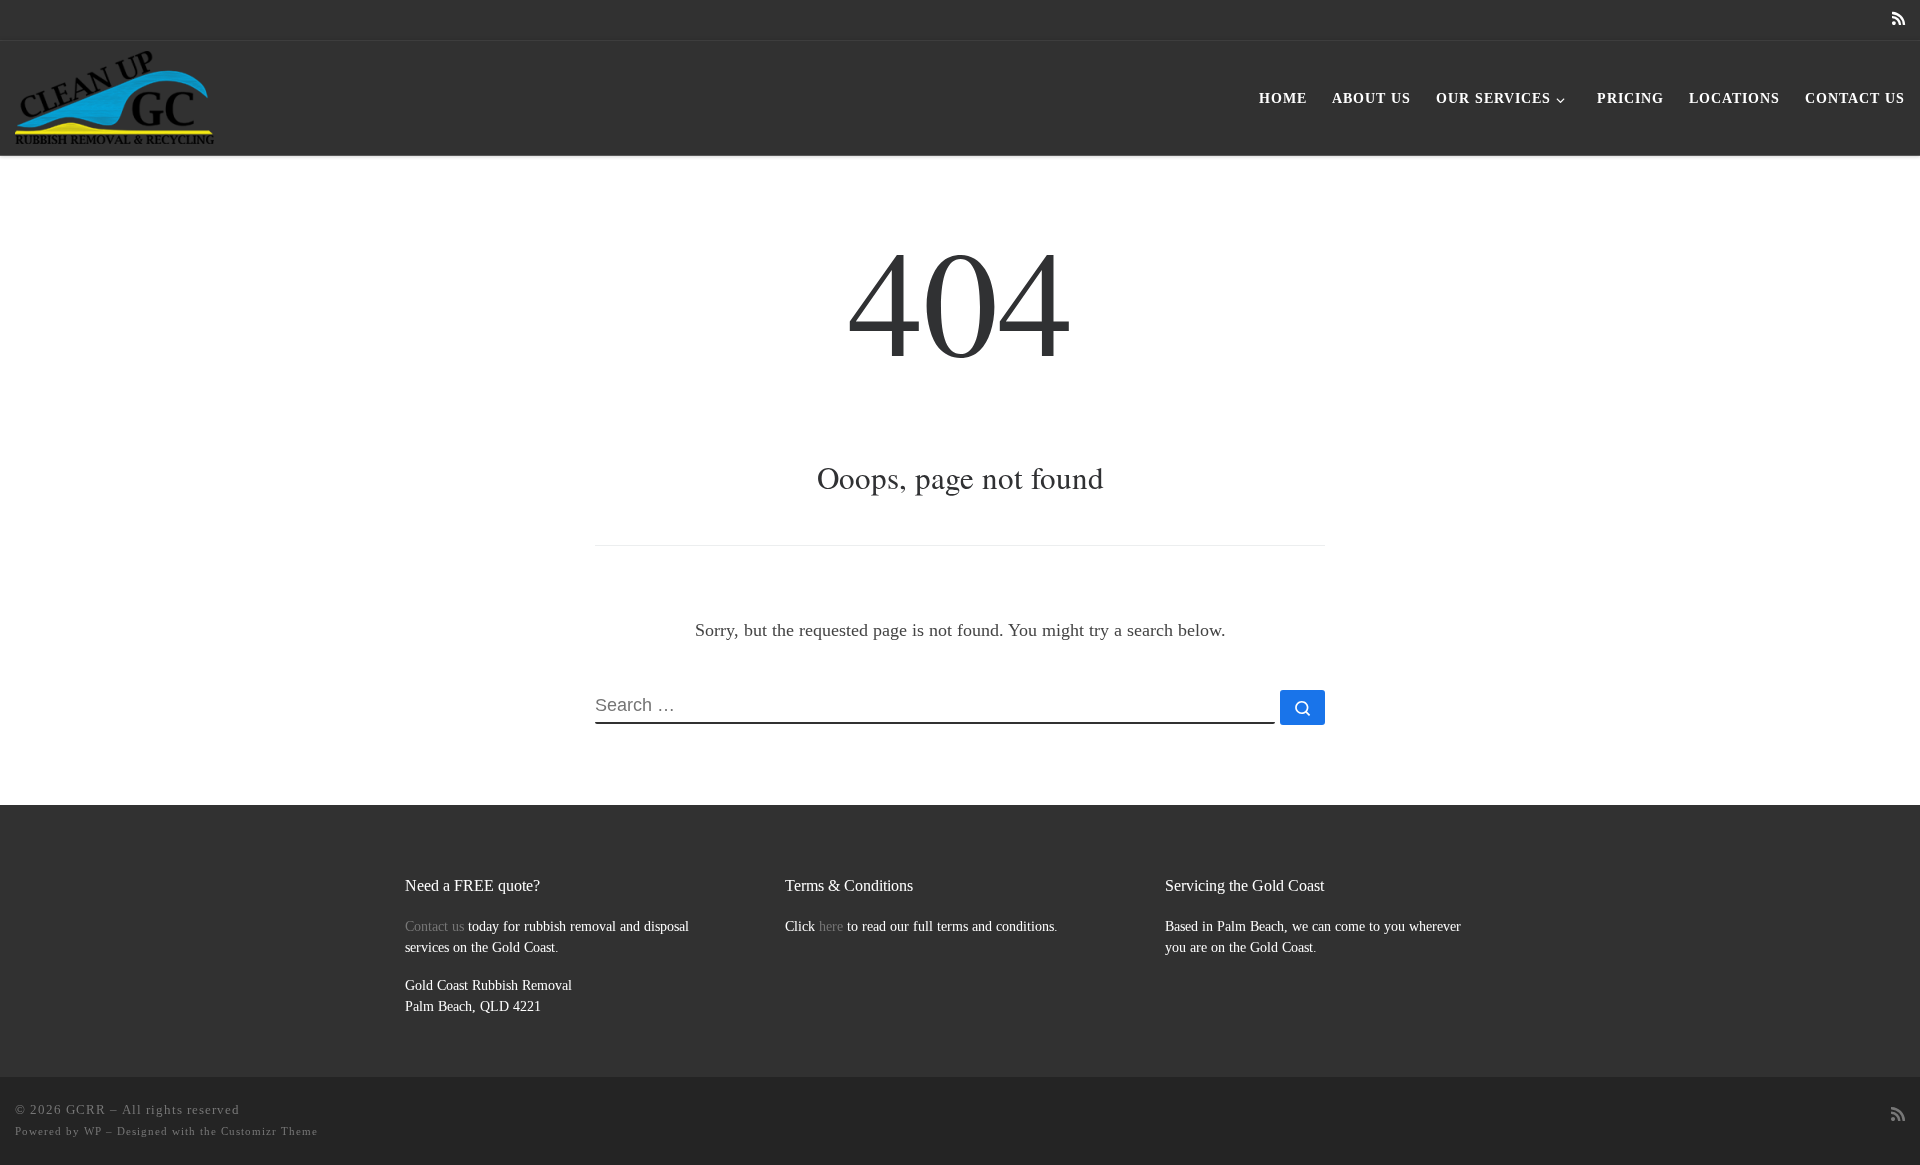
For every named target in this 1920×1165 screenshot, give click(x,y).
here (831, 926)
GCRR (86, 1109)
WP (93, 1131)
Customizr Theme (269, 1131)
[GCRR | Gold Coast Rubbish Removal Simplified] (114, 92)
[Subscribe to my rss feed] (1898, 19)
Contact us (434, 926)
